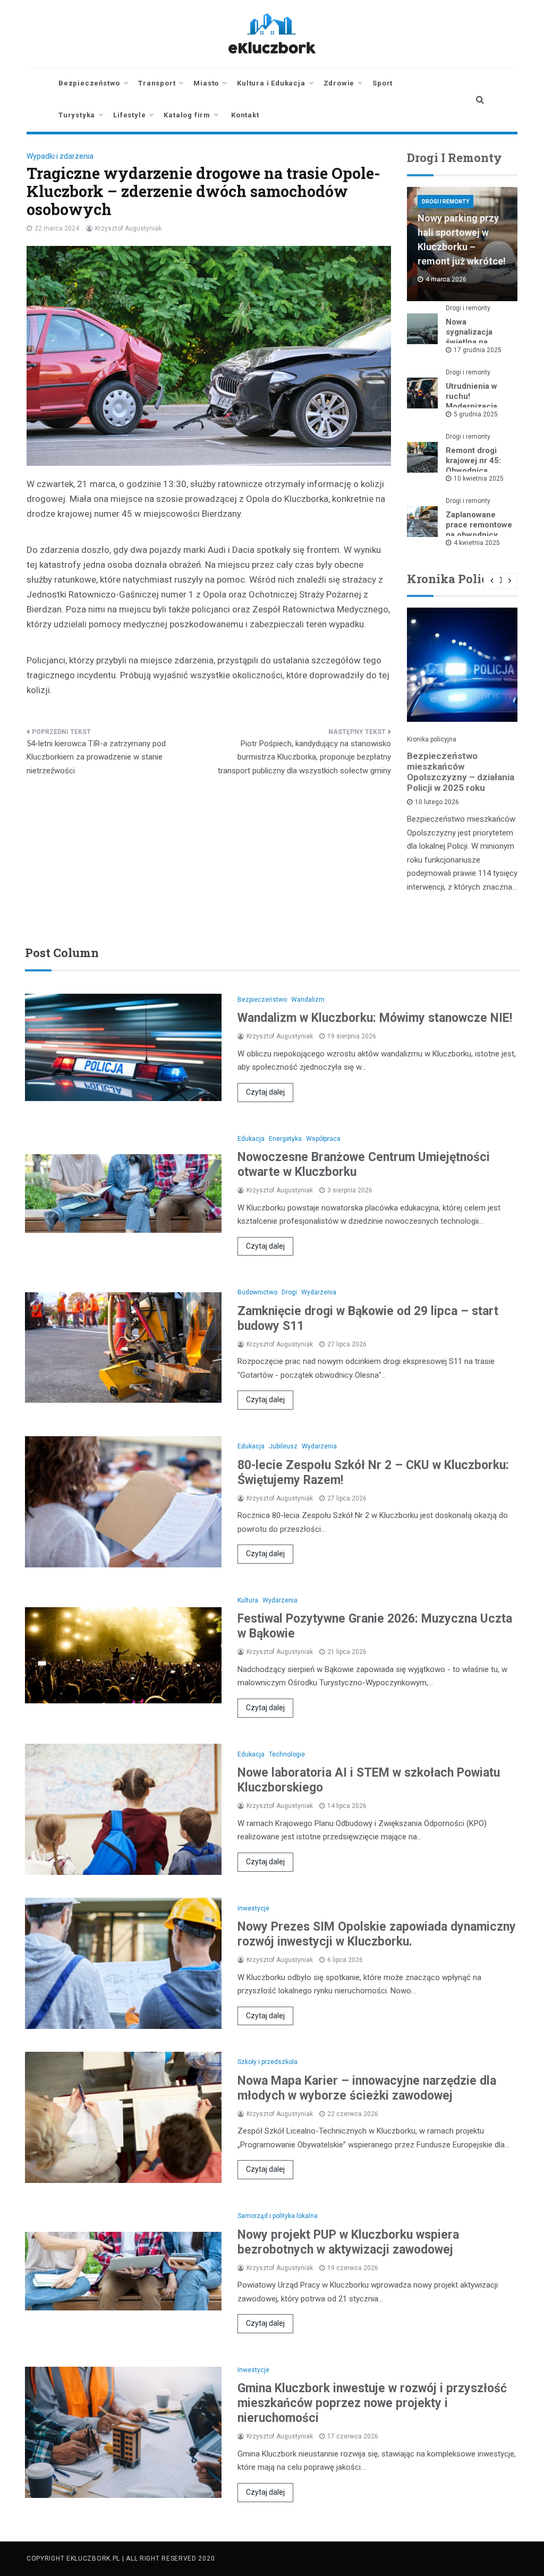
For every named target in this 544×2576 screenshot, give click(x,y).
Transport (157, 83)
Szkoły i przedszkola (267, 2062)
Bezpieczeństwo (89, 83)
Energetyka (285, 1139)
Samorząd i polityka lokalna (278, 2216)
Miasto (206, 83)
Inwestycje (253, 1908)
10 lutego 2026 (437, 802)
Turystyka (77, 115)
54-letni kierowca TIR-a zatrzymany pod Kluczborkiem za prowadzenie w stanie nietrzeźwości (96, 757)
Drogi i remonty (445, 202)
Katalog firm (187, 115)
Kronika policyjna (432, 739)
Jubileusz (283, 1446)
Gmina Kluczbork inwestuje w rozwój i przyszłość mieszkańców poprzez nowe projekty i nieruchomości (372, 2403)
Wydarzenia (319, 1292)
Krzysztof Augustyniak (128, 228)
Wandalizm (308, 1000)
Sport (382, 83)
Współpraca (323, 1139)
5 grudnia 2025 (476, 414)
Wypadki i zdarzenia (60, 156)
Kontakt (245, 115)
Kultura (248, 1600)
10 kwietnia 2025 (479, 479)
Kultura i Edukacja (271, 83)
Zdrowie (339, 83)
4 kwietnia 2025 (477, 543)
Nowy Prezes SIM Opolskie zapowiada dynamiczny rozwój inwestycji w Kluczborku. (377, 1934)
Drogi (289, 1292)
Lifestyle (129, 115)
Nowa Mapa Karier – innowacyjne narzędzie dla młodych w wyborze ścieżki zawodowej (367, 2088)
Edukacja (251, 1139)
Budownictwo (257, 1292)
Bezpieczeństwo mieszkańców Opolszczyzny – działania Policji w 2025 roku (461, 772)
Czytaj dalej (265, 1092)
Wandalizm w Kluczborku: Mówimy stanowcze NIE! (375, 1018)
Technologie (287, 1754)
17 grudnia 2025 (478, 350)
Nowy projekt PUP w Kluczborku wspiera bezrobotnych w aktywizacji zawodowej (348, 2242)
